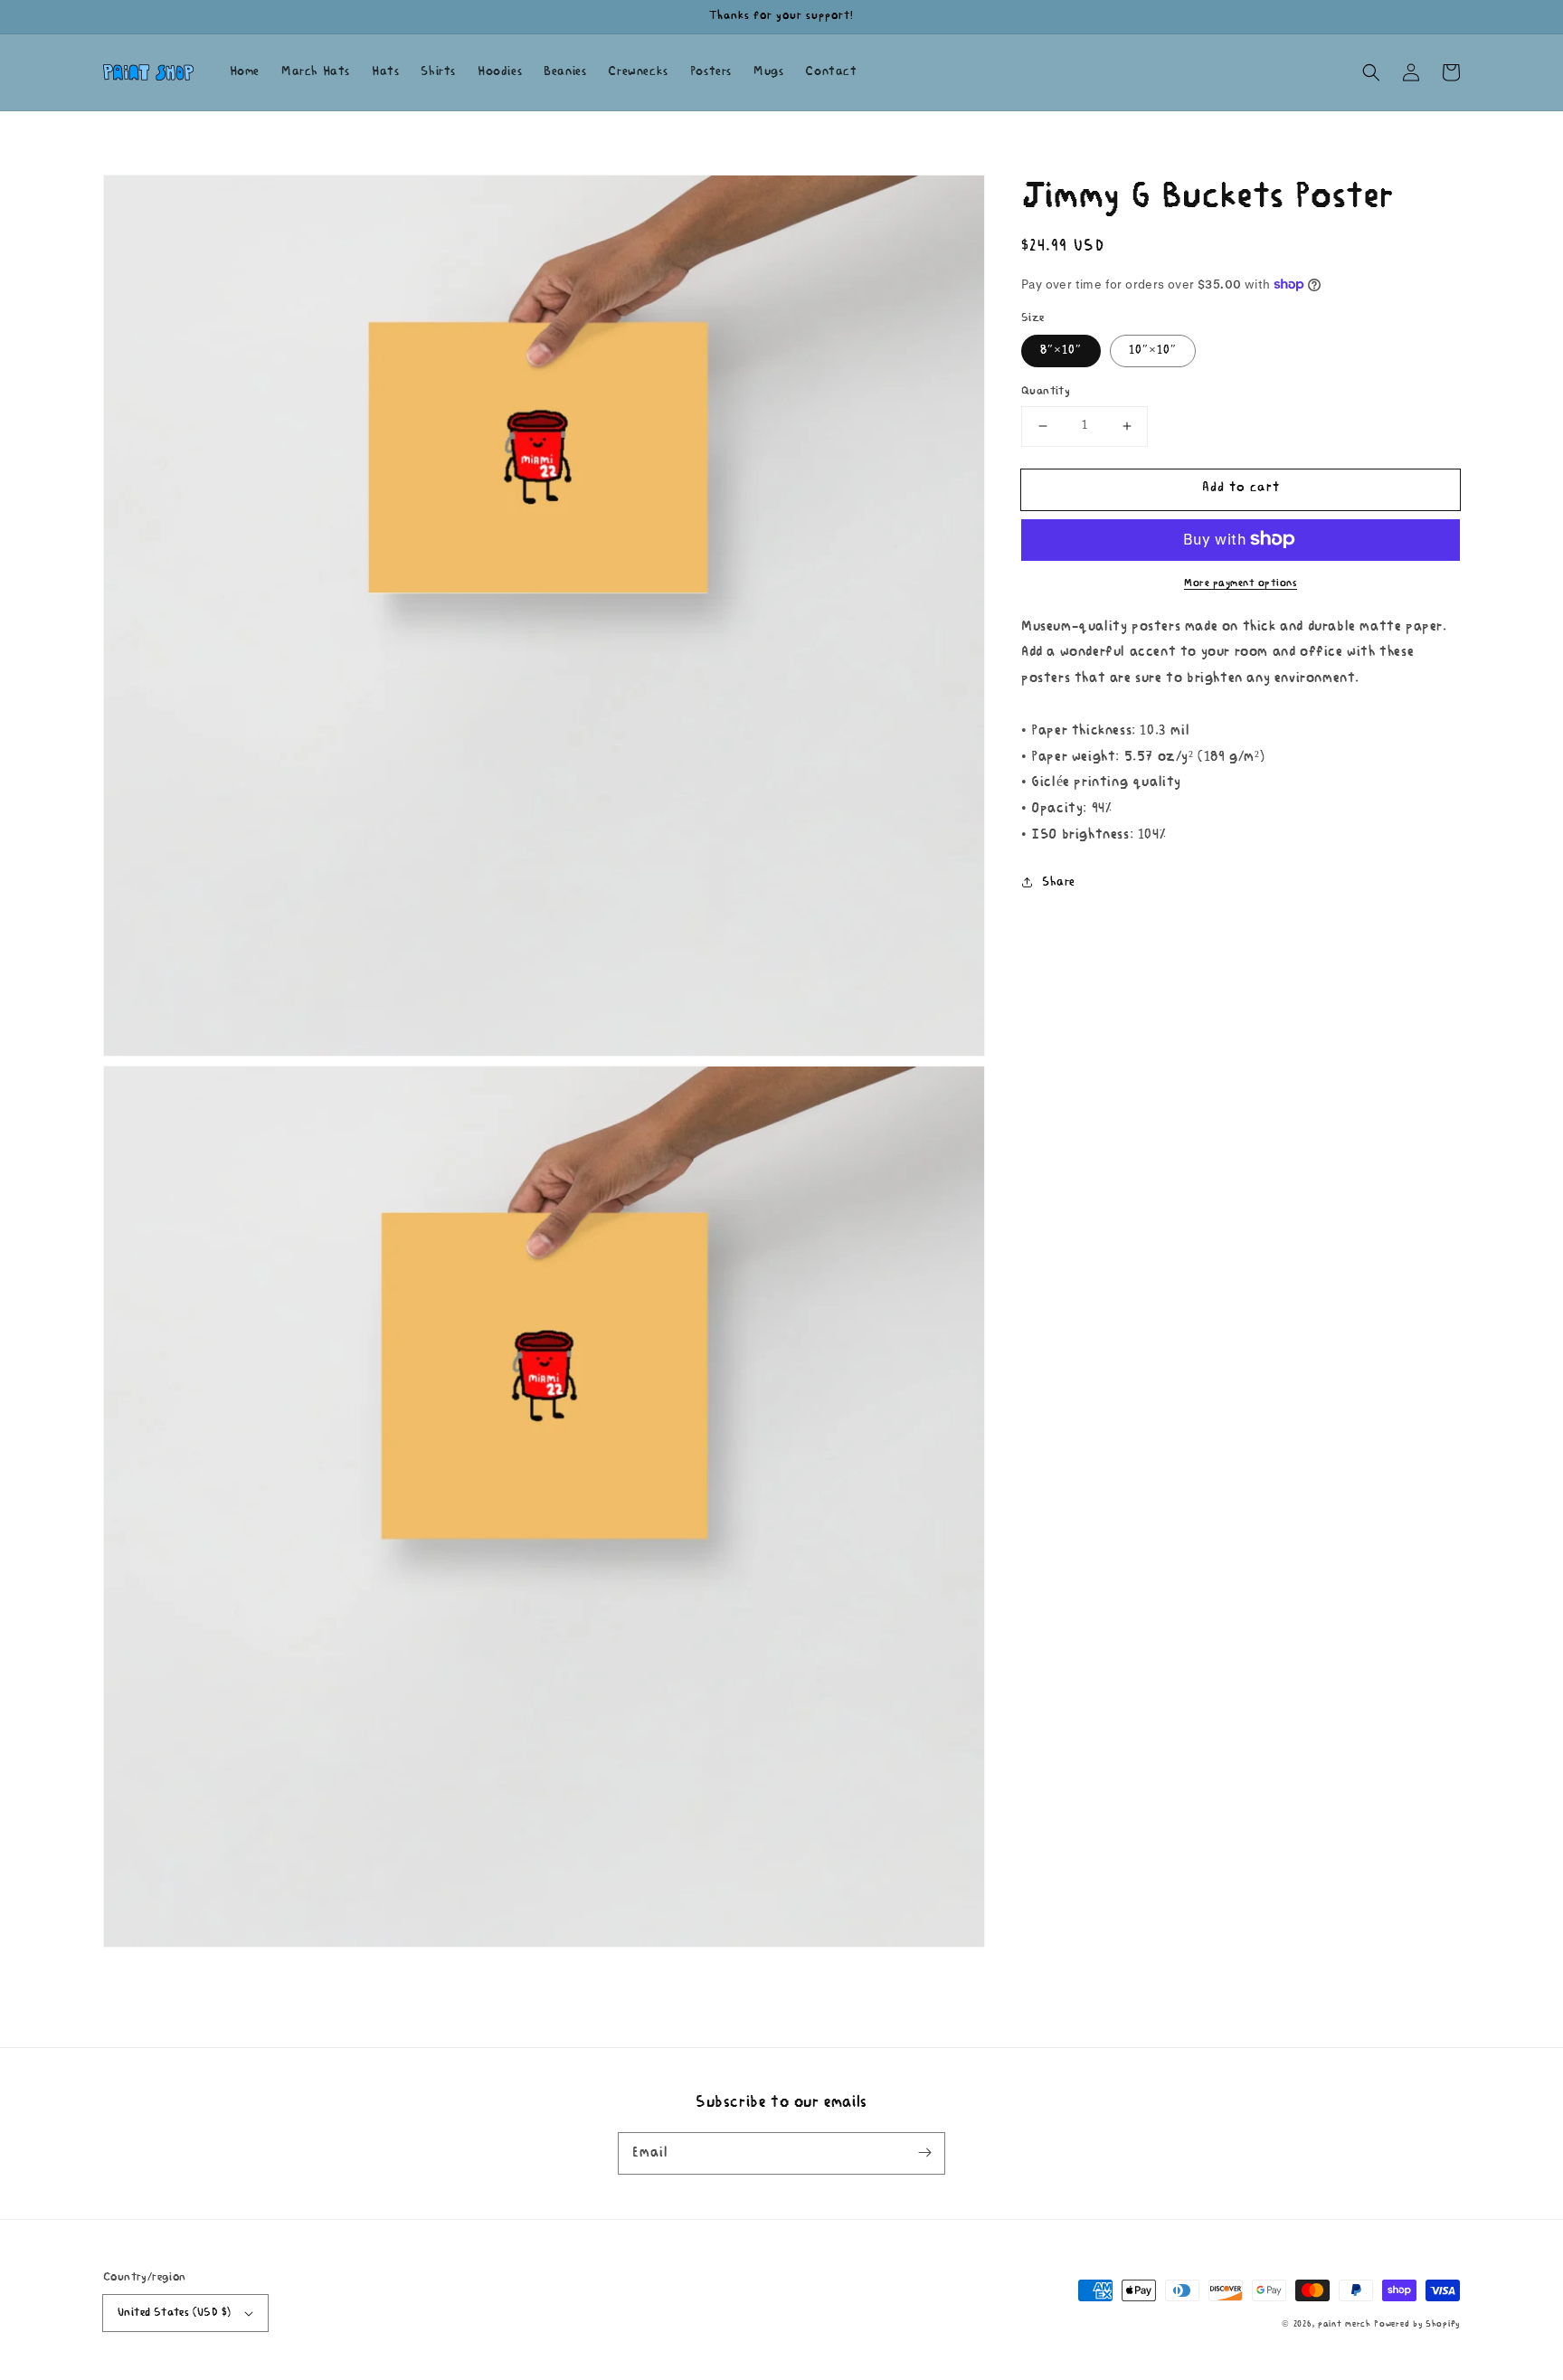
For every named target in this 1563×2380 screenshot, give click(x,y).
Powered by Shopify (1417, 2324)
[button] (1371, 72)
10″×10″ (1153, 351)
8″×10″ (1061, 351)
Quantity (1046, 391)
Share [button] (1059, 882)
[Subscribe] (924, 2153)
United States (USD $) (174, 2313)
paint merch (1345, 2324)
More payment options (1241, 583)
